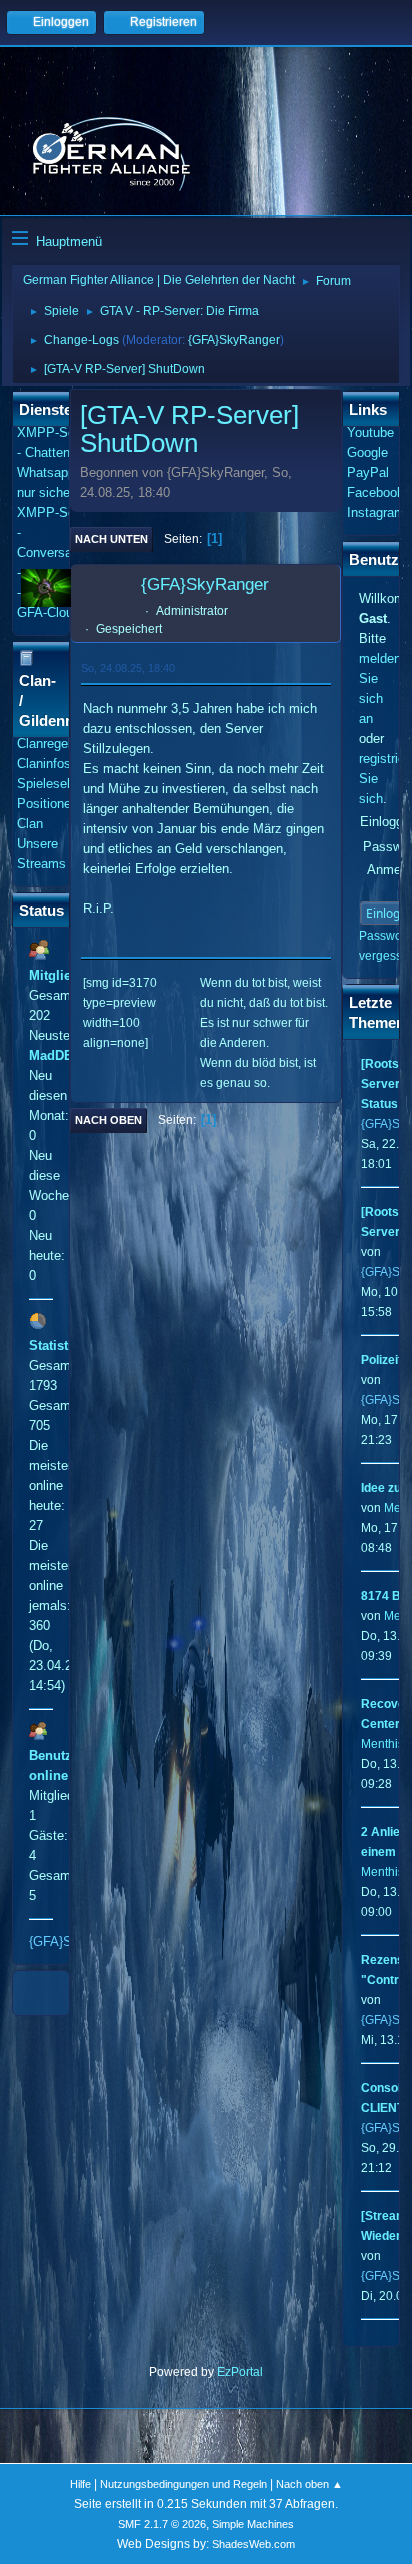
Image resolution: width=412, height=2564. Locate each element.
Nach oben (108, 1120)
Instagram (376, 512)
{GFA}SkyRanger (234, 340)
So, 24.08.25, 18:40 (128, 668)
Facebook (375, 492)
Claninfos (44, 763)
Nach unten (111, 539)
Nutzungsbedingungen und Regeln (183, 2484)
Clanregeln (47, 743)
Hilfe (80, 2484)
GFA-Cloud (48, 612)
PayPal (368, 472)
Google (367, 452)
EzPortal (240, 2372)
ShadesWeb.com (253, 2544)
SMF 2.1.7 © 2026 (162, 2524)
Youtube (370, 432)
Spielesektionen (63, 783)
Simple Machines (253, 2524)
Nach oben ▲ (309, 2484)
